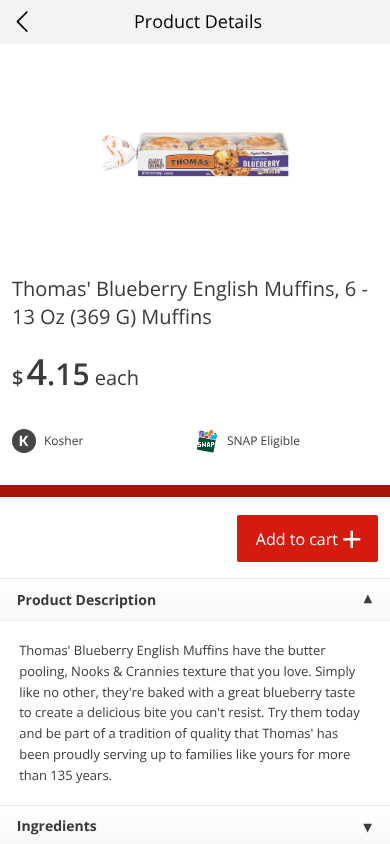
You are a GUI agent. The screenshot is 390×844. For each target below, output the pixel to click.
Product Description (86, 600)
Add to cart (297, 539)
